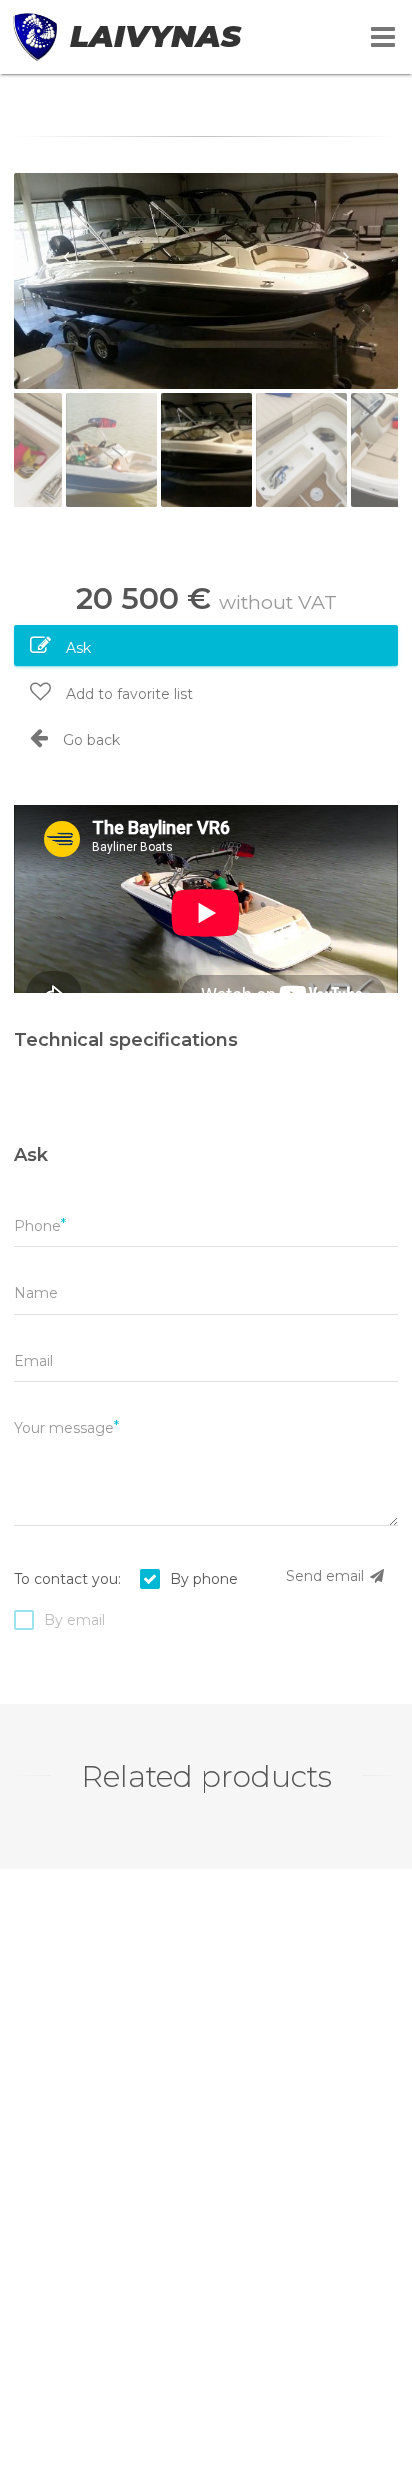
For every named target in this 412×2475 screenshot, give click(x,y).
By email (74, 1620)
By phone (204, 1579)
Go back (89, 740)
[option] (206, 281)
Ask (76, 648)
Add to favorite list (127, 694)
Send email (327, 1576)
